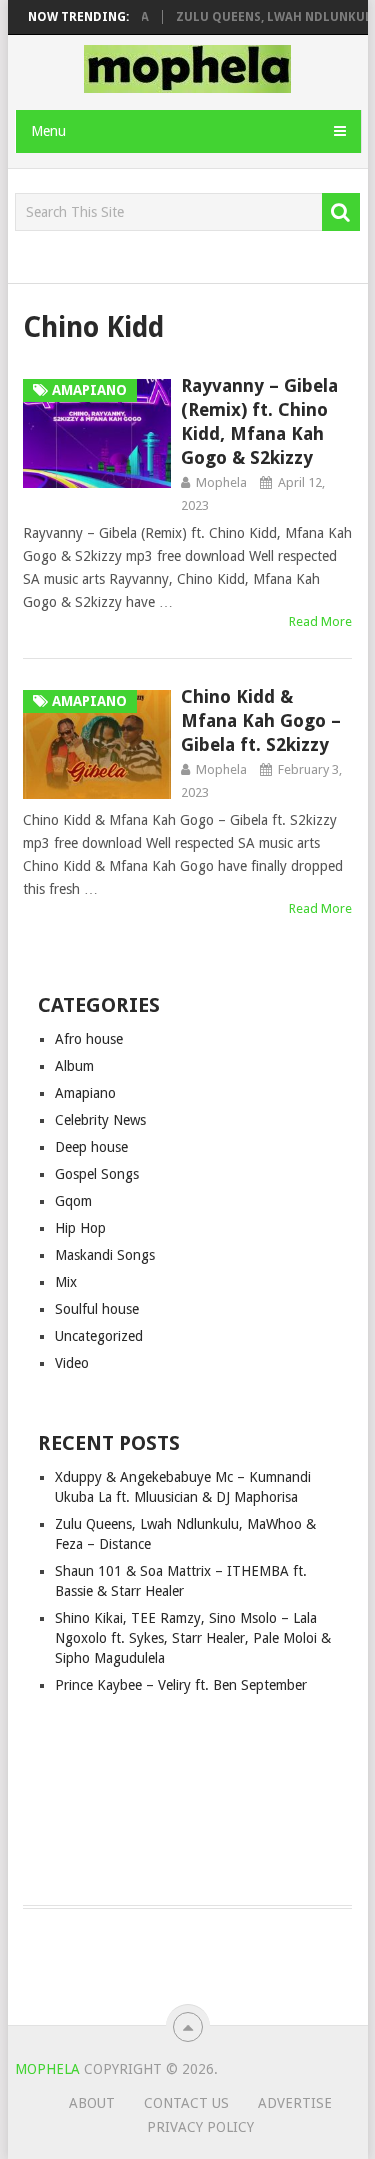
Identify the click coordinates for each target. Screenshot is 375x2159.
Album (74, 1066)
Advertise (295, 2103)
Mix (66, 1282)
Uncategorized (99, 1336)
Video (72, 1363)
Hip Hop (80, 1228)
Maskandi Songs (105, 1255)
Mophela (221, 482)
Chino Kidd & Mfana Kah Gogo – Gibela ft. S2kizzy (261, 720)
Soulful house (97, 1309)
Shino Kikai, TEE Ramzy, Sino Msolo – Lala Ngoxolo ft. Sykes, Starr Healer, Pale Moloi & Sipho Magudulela (193, 1638)
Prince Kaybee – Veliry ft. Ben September (181, 1685)
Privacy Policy (200, 2127)
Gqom (73, 1201)
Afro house (89, 1039)
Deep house (91, 1147)
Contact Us (186, 2103)
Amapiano (85, 1093)
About (92, 2103)
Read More (320, 621)
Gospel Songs (97, 1174)
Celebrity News (100, 1120)
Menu (48, 131)
